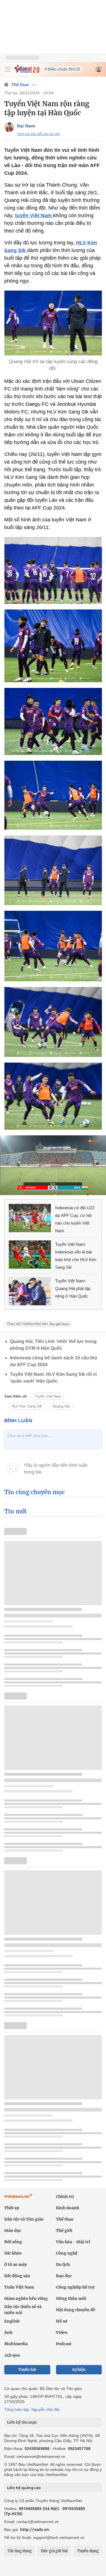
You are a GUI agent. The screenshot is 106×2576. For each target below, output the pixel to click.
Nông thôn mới (71, 2298)
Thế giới (64, 2230)
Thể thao (20, 85)
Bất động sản (17, 2276)
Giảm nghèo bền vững (26, 2298)
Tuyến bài (27, 2370)
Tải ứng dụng (20, 2551)
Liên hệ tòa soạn (22, 2422)
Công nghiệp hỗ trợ (75, 2287)
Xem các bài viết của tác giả (38, 134)
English (12, 2321)
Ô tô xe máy (16, 2264)
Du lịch (63, 2264)
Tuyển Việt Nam (48, 1396)
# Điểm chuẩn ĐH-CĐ (62, 69)
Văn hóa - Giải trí (73, 2242)
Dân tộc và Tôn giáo (24, 2219)
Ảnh (8, 2332)
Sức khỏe (13, 2253)
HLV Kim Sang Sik (27, 1406)
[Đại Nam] (9, 127)
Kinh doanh (68, 2208)
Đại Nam (26, 126)
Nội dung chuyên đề (76, 2310)
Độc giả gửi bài (54, 2551)
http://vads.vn (34, 2529)
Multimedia (16, 2344)
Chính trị (65, 2197)
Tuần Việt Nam (19, 2287)
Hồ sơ (62, 2321)
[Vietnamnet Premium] (18, 2199)
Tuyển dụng (88, 2551)
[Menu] (8, 69)
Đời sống (13, 2242)
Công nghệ (67, 2253)
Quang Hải (61, 1406)
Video (62, 2332)
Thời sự (12, 2208)
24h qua (12, 2355)
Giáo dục (13, 2230)
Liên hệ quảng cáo (24, 2488)
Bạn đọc (64, 2276)
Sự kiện (79, 2370)
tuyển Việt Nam (34, 216)
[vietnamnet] (27, 72)
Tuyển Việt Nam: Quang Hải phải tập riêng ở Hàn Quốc (73, 1288)
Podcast (64, 2344)
